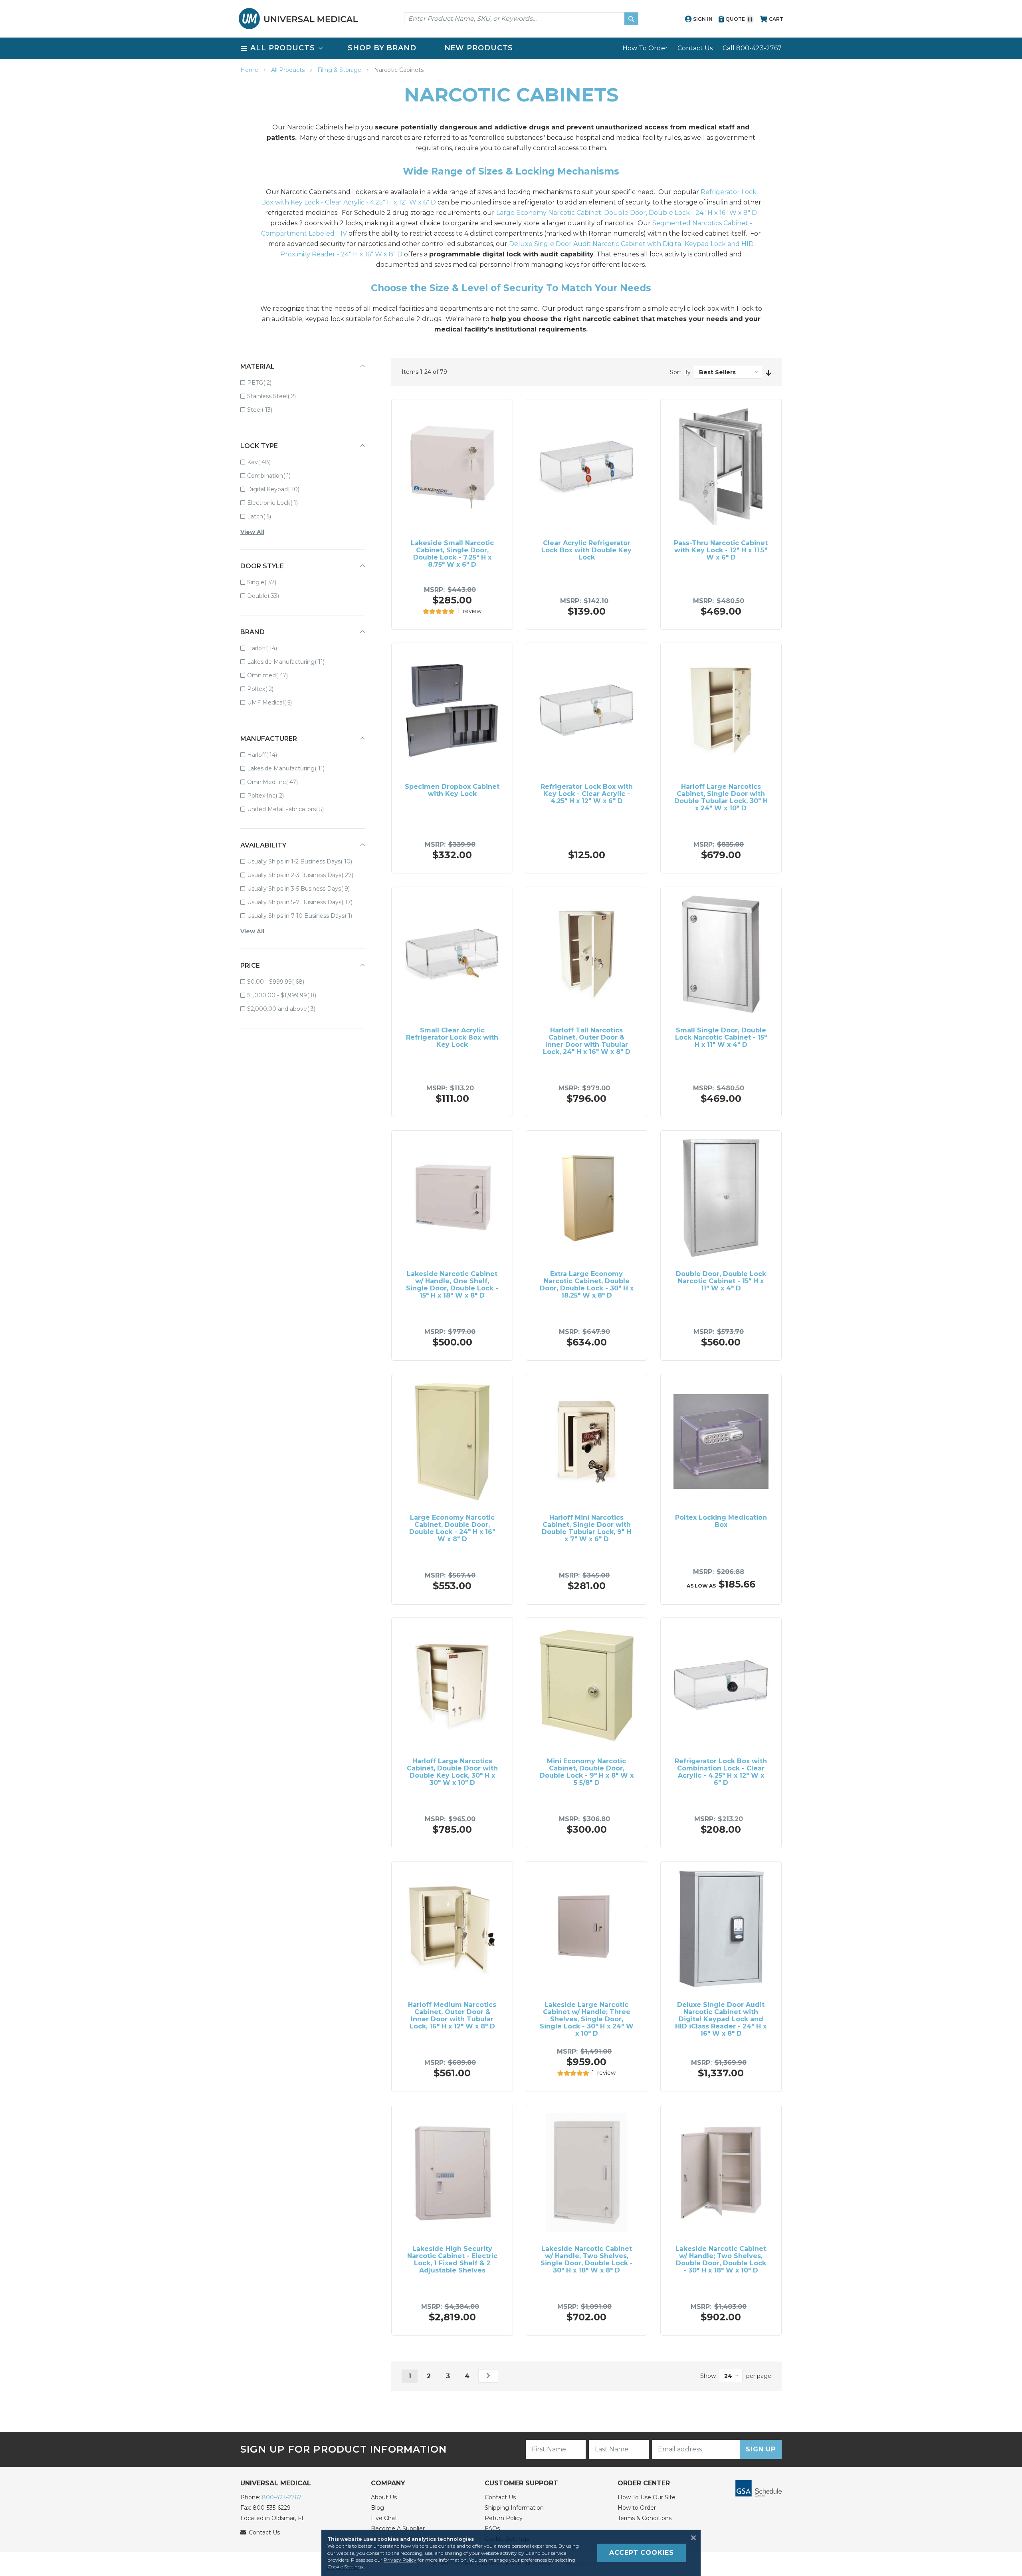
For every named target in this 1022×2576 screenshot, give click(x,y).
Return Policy (504, 2518)
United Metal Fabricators (291, 809)
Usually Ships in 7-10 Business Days (305, 916)
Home (250, 70)
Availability (263, 845)
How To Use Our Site (647, 2497)
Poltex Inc (271, 795)
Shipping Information (514, 2508)
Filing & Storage (340, 70)
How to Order (637, 2508)
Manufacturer (269, 739)
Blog (377, 2508)
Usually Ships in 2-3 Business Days (306, 875)
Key (264, 462)
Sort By (680, 372)
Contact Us (695, 48)
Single (267, 582)
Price (250, 966)
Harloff (268, 648)
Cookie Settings (345, 2567)
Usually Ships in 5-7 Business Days (305, 902)
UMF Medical (275, 702)
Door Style (262, 566)
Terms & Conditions (645, 2518)
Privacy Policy (400, 2560)
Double (269, 596)
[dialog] (511, 2553)
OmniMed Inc (278, 782)
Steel (265, 410)
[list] (511, 48)
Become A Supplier (398, 2528)
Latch (265, 516)
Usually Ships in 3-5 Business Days (304, 888)
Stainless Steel (277, 396)
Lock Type (259, 446)
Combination (274, 475)
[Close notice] (691, 2538)
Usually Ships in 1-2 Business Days (305, 861)
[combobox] (521, 19)
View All (252, 532)
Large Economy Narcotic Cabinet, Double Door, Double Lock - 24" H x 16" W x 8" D (627, 213)
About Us (384, 2497)
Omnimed (273, 675)
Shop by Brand (382, 48)
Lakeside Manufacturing (291, 662)
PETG (265, 382)
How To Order (645, 48)
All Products (289, 70)
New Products (479, 48)
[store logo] (298, 19)
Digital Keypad (279, 489)
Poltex (266, 689)
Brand (253, 632)
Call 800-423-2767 (752, 48)
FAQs (492, 2528)
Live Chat (384, 2518)
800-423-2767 (282, 2497)
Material (257, 366)
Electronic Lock (278, 503)
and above (287, 1009)
